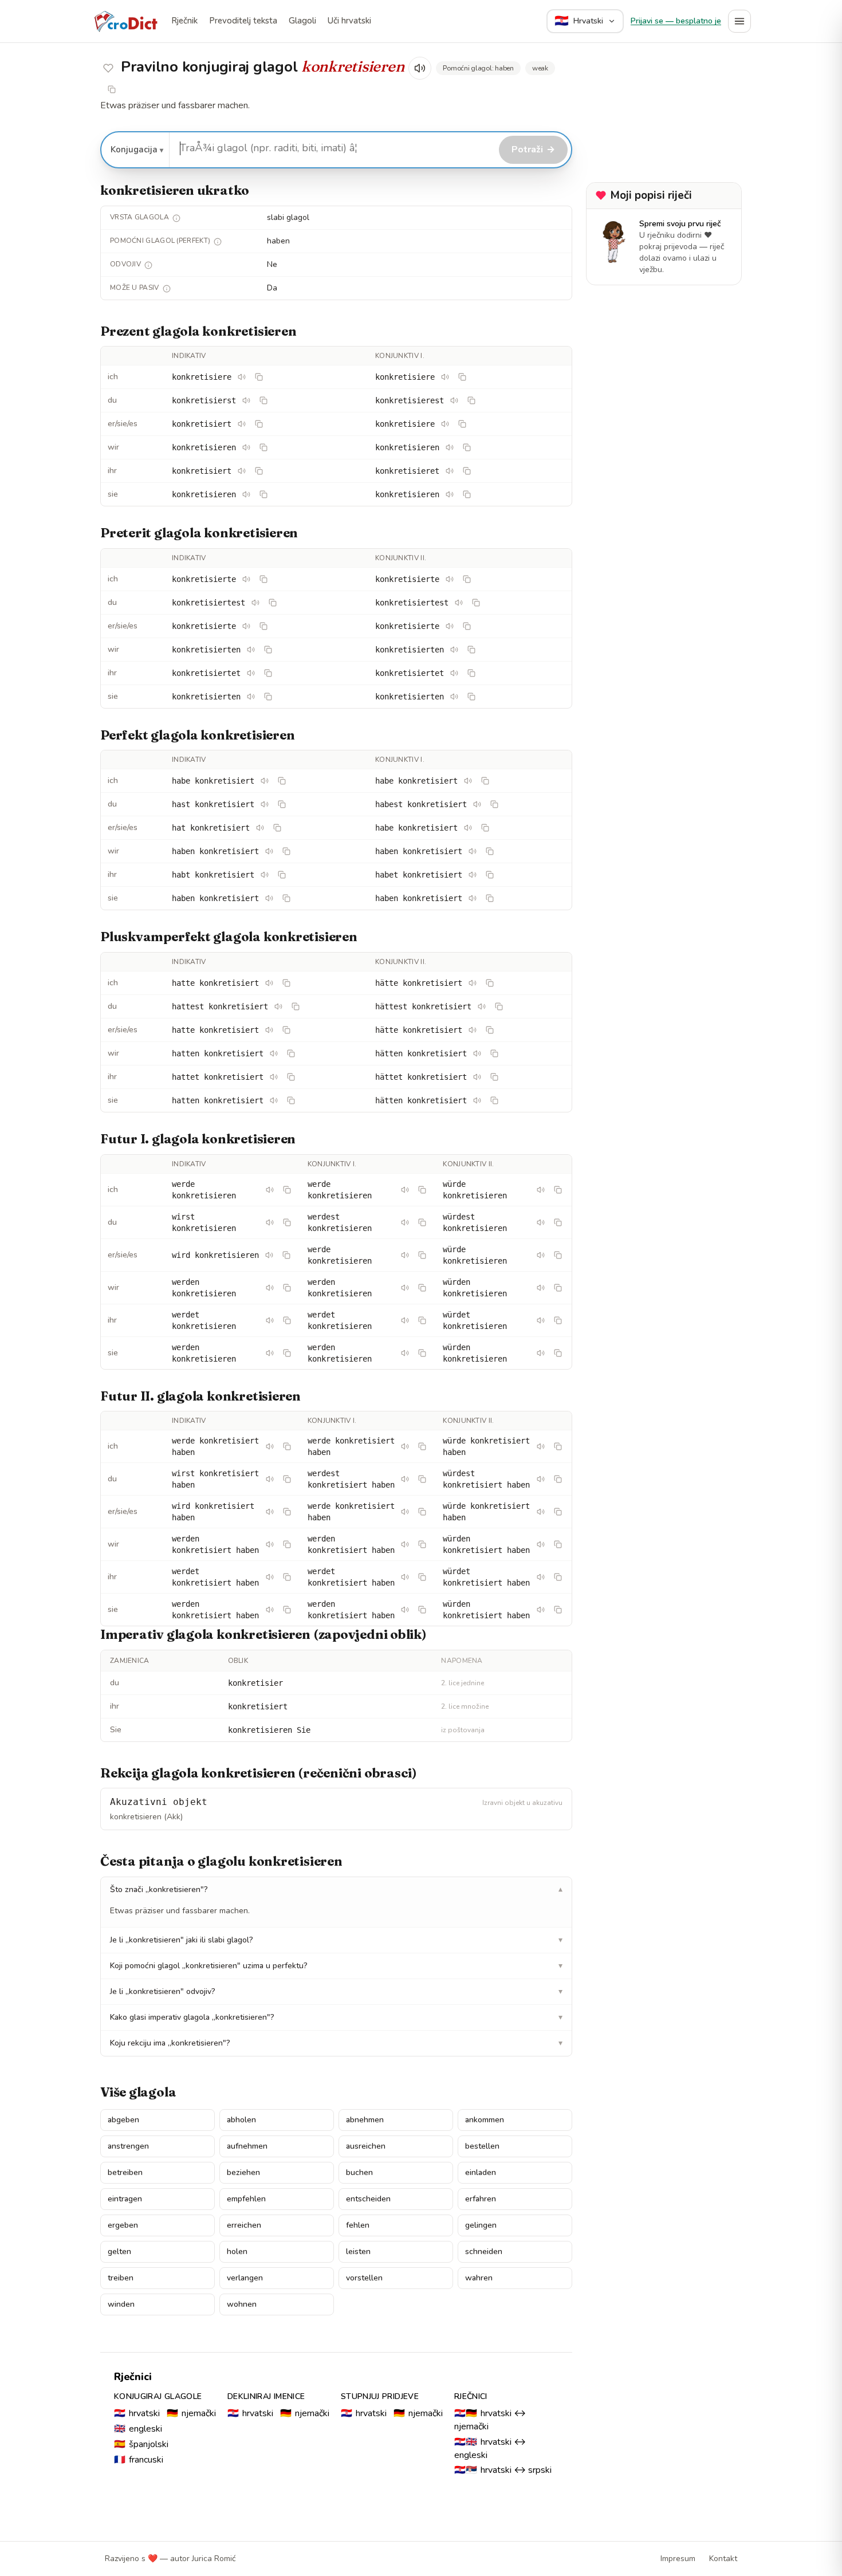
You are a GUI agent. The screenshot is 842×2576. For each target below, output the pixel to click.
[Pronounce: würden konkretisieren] (541, 1288)
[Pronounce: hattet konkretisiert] (274, 1077)
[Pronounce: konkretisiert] (242, 424)
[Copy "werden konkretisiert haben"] (287, 1544)
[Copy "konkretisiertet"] (268, 673)
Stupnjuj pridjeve (380, 2396)
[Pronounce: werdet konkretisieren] (270, 1320)
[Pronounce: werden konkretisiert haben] (270, 1544)
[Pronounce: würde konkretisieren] (541, 1190)
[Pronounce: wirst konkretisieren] (270, 1222)
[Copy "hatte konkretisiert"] (286, 983)
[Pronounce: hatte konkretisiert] (269, 983)
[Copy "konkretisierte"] (263, 579)
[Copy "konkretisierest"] (471, 400)
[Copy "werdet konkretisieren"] (287, 1320)
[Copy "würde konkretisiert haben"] (558, 1446)
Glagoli (302, 21)
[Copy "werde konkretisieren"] (287, 1190)
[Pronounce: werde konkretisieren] (270, 1190)
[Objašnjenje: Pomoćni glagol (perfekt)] (218, 242)
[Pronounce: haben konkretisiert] (269, 851)
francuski (139, 2460)
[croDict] (125, 21)
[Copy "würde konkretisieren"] (558, 1190)
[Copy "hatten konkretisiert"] (291, 1053)
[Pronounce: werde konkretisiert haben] (270, 1446)
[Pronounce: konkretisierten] (251, 650)
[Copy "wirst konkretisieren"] (287, 1222)
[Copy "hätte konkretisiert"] (490, 983)
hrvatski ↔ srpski (503, 2470)
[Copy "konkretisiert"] (259, 424)
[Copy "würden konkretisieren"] (558, 1288)
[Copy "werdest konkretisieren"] (422, 1222)
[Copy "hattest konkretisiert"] (296, 1006)
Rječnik (184, 21)
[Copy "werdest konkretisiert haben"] (422, 1479)
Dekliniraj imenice (266, 2396)
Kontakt (723, 2559)
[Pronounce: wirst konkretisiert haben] (270, 1479)
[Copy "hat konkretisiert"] (277, 828)
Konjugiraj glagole (158, 2396)
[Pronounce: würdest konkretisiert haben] (541, 1479)
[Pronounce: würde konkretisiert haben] (541, 1446)
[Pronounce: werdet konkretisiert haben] (270, 1577)
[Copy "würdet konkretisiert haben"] (558, 1577)
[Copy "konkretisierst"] (263, 400)
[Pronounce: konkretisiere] (242, 377)
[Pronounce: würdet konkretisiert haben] (541, 1577)
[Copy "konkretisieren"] (263, 447)
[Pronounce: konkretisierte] (246, 579)
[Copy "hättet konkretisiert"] (494, 1077)
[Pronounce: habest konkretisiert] (477, 804)
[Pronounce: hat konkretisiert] (260, 828)
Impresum (678, 2559)
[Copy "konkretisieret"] (467, 471)
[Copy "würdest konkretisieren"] (558, 1222)
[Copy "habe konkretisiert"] (282, 781)
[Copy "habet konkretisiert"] (490, 875)
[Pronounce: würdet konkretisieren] (541, 1320)
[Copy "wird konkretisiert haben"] (287, 1512)
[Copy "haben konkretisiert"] (286, 851)
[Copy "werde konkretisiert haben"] (287, 1446)
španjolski (141, 2444)
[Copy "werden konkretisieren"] (287, 1288)
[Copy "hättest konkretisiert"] (499, 1006)
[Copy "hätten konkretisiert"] (494, 1053)
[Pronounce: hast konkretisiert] (265, 804)
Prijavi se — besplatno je (676, 21)
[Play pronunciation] (420, 68)
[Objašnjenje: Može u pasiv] (167, 289)
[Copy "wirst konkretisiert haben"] (287, 1479)
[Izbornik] (739, 21)
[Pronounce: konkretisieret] (450, 471)
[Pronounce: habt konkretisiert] (265, 875)
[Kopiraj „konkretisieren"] (112, 89)
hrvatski (137, 2413)
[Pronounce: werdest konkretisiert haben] (405, 1479)
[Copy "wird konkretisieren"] (286, 1255)
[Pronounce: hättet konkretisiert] (477, 1077)
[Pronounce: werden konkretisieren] (270, 1288)
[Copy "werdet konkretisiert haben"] (287, 1577)
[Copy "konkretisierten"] (268, 650)
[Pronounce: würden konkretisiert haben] (541, 1544)
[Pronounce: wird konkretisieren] (269, 1255)
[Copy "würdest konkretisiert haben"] (558, 1479)
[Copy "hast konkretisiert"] (282, 804)
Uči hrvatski (349, 21)
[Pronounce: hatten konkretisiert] (274, 1053)
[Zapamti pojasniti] (108, 68)
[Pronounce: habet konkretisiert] (473, 875)
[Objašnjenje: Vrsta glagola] (176, 218)
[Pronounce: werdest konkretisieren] (405, 1222)
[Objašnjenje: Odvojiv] (148, 265)
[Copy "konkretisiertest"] (273, 603)
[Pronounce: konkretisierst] (246, 400)
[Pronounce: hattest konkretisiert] (278, 1006)
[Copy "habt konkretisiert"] (282, 875)
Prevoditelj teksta (243, 21)
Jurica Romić (214, 2559)
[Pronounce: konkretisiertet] (251, 673)
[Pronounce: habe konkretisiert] (265, 781)
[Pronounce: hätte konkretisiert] (473, 983)
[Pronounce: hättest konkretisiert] (482, 1006)
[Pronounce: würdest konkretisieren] (541, 1222)
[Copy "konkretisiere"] (259, 377)
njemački (191, 2413)
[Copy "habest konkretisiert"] (494, 804)
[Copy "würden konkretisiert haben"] (558, 1544)
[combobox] (333, 148)
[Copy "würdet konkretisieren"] (558, 1320)
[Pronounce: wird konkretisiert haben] (270, 1512)
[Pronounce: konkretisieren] (246, 447)
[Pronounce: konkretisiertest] (255, 603)
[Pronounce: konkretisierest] (454, 400)
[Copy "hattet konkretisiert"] (291, 1077)
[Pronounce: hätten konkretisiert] (477, 1053)
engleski (138, 2429)
